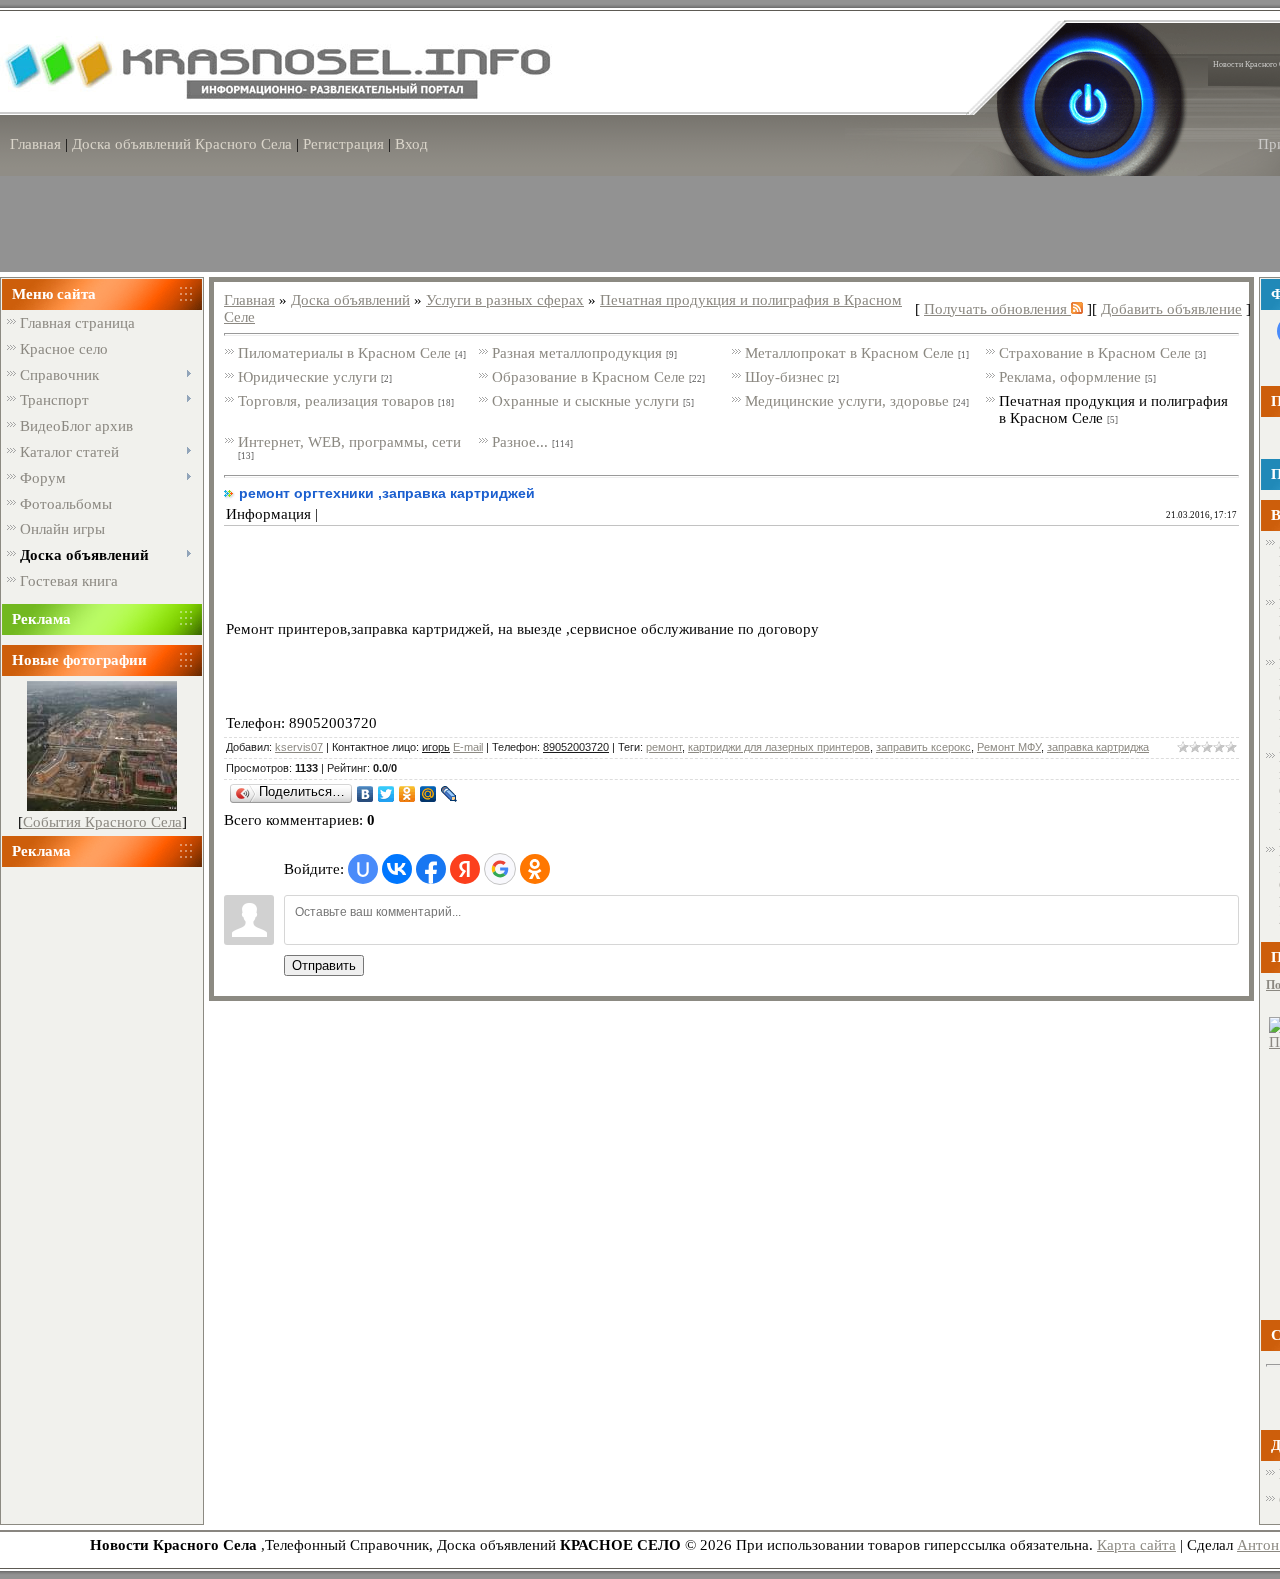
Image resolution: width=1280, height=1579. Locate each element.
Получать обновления (997, 309)
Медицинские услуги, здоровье (847, 401)
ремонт (664, 747)
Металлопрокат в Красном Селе (849, 353)
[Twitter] (386, 794)
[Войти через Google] (500, 869)
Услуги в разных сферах (505, 300)
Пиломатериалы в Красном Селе (344, 353)
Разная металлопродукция (577, 353)
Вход (411, 144)
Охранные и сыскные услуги (585, 401)
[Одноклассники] (407, 794)
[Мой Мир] (428, 794)
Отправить (324, 965)
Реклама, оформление (1070, 377)
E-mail (468, 747)
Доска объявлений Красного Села (182, 144)
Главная (35, 144)
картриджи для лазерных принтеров (779, 747)
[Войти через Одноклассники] (535, 869)
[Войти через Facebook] (431, 869)
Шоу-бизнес (784, 377)
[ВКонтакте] (365, 794)
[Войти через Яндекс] (465, 869)
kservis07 (299, 747)
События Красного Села (102, 822)
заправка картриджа (1098, 747)
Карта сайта (1136, 1545)
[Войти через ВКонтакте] (397, 869)
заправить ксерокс (923, 747)
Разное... (520, 442)
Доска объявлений (350, 300)
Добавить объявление (1171, 309)
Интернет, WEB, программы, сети (349, 442)
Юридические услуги (307, 377)
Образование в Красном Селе (588, 377)
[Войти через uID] (363, 869)
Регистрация (343, 144)
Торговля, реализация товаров (336, 401)
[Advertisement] (102, 1187)
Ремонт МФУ (1009, 747)
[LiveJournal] (449, 794)
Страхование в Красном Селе (1095, 353)
